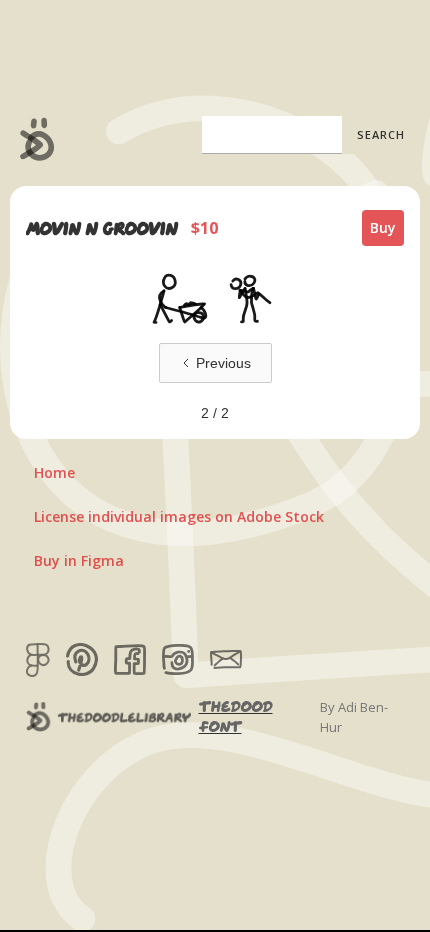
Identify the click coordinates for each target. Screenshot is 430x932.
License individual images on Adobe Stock (179, 516)
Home (54, 472)
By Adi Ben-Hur (354, 717)
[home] (32, 139)
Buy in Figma (79, 560)
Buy (383, 227)
